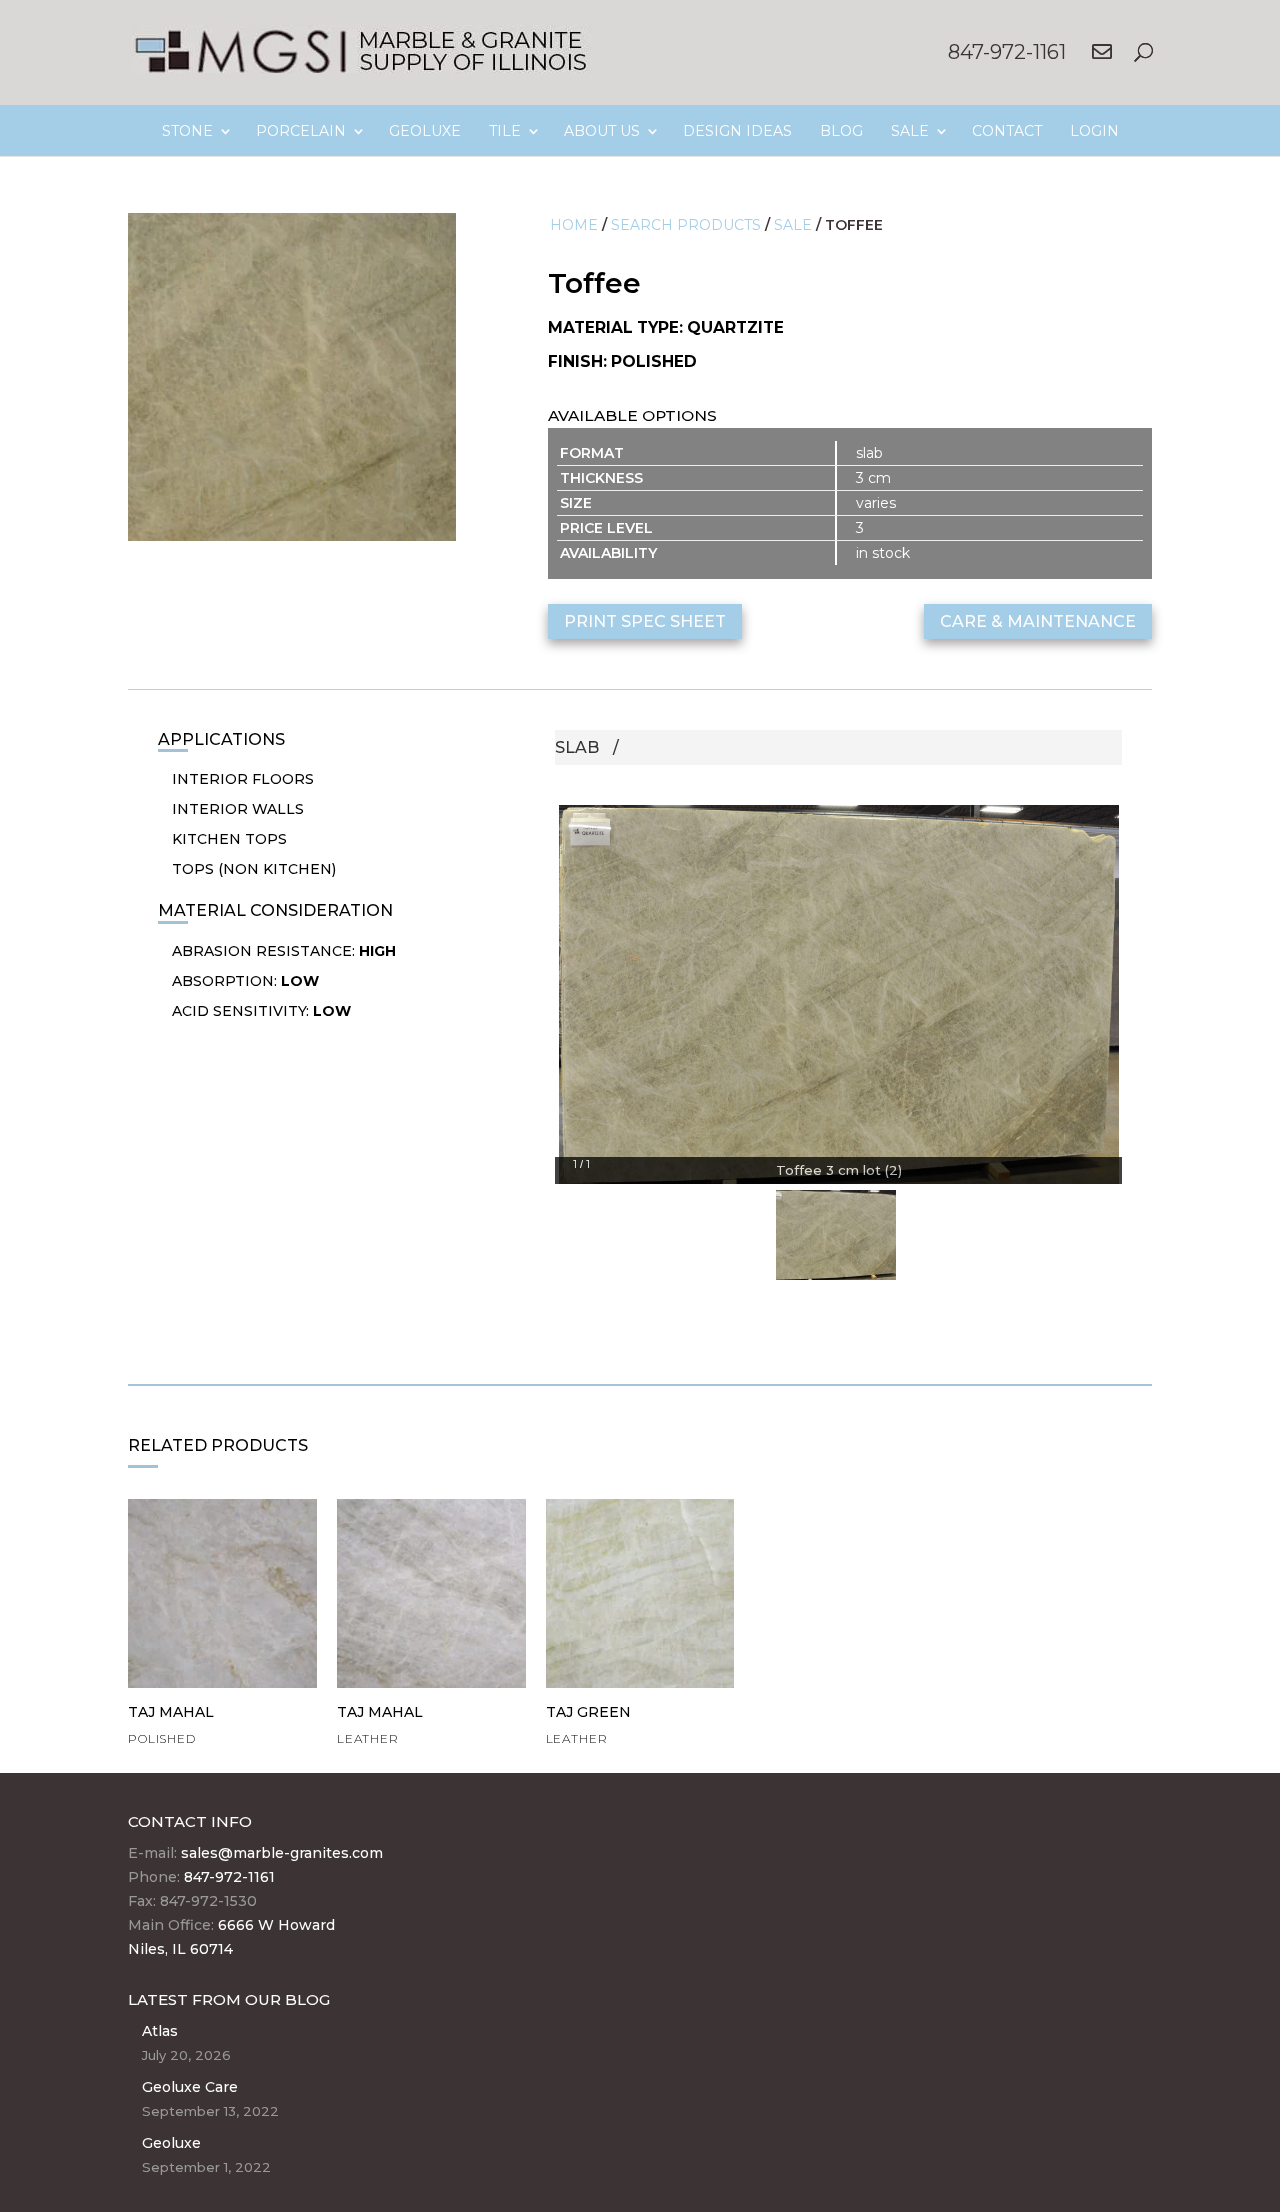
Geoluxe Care (190, 2087)
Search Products (686, 225)
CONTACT (1007, 131)
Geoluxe (171, 2143)
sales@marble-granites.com (282, 1853)
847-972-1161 (1007, 52)
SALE (910, 131)
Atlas (160, 2031)
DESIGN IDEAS (737, 131)
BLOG (841, 131)
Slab (577, 747)
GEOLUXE (425, 131)
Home (574, 225)
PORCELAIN (301, 131)
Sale (793, 225)
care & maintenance (1038, 621)
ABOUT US (602, 131)
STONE (187, 131)
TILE (505, 131)
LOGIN (1094, 131)
